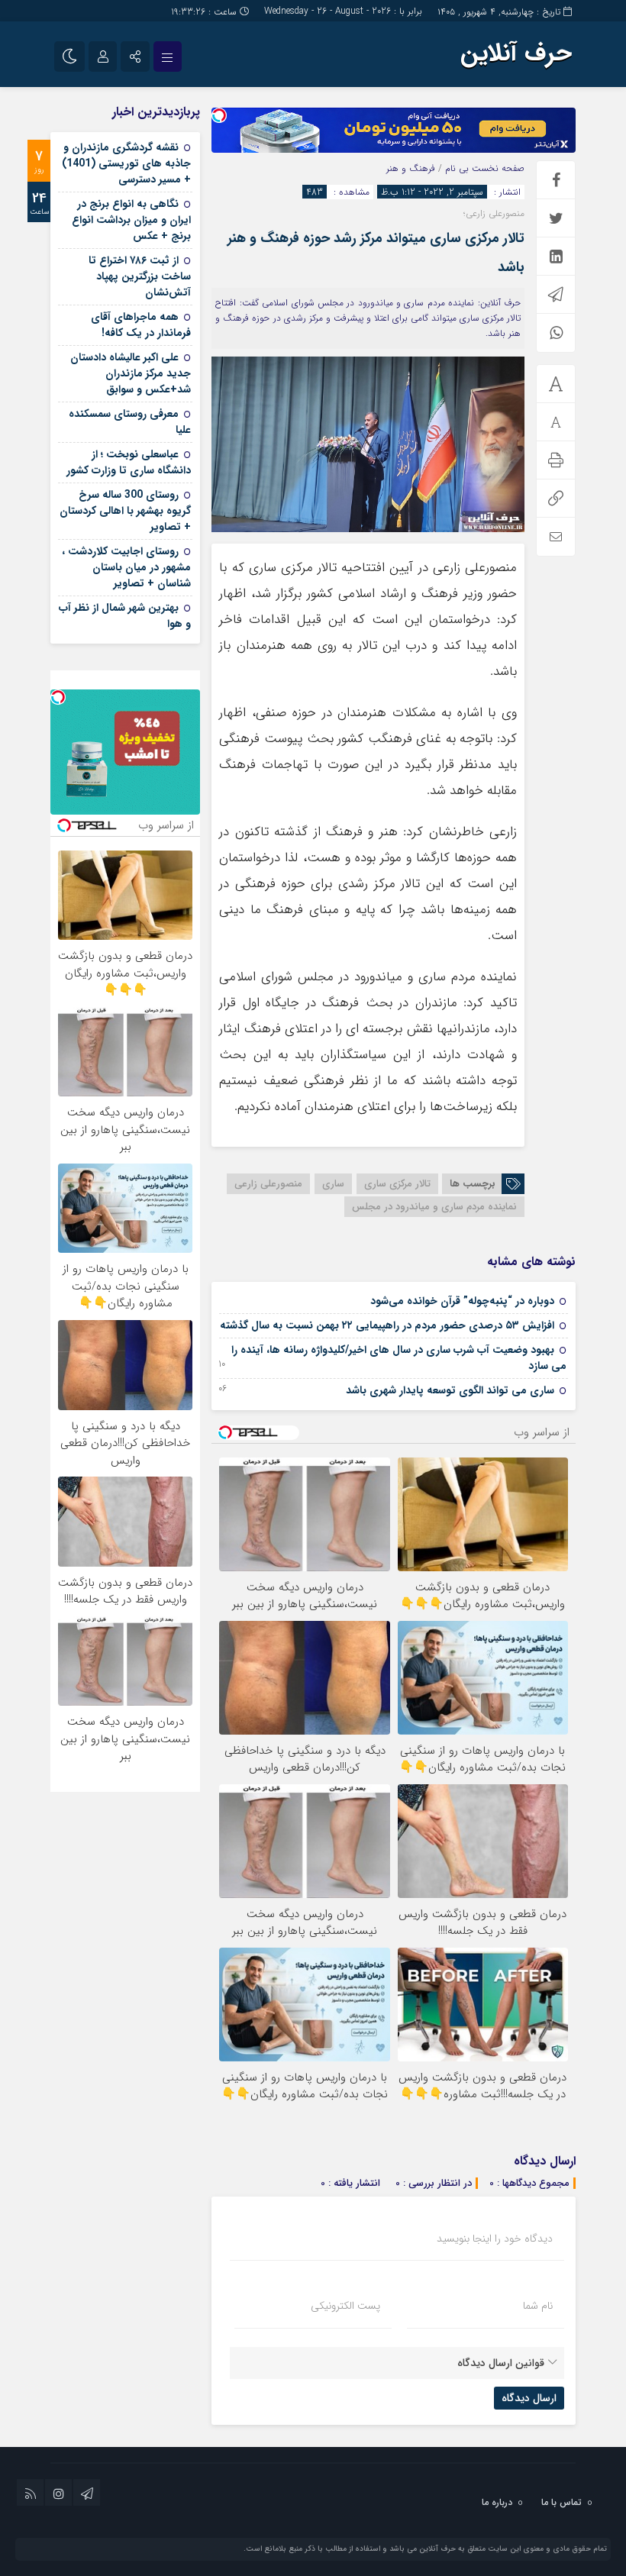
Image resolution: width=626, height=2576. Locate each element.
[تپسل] (219, 115)
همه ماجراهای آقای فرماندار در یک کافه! (141, 325)
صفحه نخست (497, 168)
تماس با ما (561, 2502)
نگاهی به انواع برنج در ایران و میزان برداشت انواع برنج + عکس (131, 220)
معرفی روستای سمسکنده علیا (130, 422)
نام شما (538, 2306)
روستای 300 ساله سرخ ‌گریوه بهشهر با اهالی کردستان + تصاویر (125, 511)
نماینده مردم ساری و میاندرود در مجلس (434, 1207)
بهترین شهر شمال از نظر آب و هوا (125, 616)
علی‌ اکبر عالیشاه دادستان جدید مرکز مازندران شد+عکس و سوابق (131, 373)
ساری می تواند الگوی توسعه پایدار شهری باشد (450, 1390)
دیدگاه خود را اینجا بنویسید (495, 2239)
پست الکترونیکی (345, 2306)
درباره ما (497, 2502)
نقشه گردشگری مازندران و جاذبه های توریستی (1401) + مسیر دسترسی (126, 163)
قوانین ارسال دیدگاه (501, 2363)
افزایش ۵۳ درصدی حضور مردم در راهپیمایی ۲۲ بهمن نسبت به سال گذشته (387, 1325)
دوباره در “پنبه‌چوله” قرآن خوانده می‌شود (462, 1301)
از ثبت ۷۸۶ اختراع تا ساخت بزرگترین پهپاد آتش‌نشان (140, 276)
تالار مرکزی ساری (397, 1184)
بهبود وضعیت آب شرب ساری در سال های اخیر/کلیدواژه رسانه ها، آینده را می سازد (399, 1358)
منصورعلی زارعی (268, 1184)
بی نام (457, 168)
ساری (333, 1184)
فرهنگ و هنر (411, 168)
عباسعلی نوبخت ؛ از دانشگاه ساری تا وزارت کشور (129, 462)
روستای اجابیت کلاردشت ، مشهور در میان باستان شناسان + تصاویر (126, 567)
